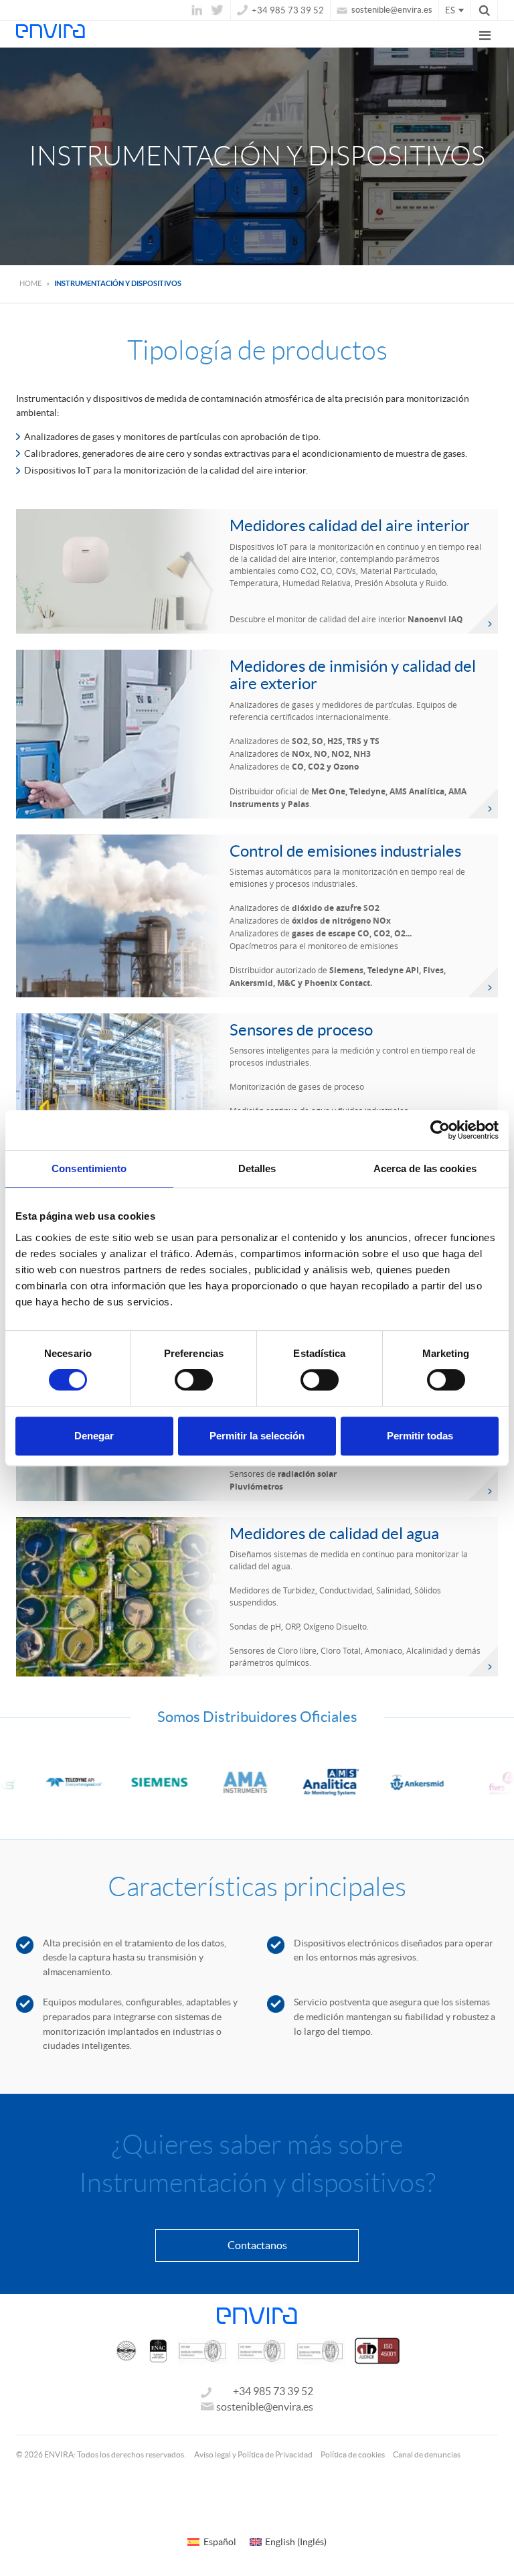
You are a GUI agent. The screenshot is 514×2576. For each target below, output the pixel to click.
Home (30, 283)
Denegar (94, 1436)
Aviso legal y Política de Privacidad (253, 2454)
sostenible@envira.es (391, 10)
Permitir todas (420, 1436)
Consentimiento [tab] (89, 1168)
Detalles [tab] (257, 1168)
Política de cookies (353, 2454)
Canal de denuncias (427, 2454)
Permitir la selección (257, 1436)
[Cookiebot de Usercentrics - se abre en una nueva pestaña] (440, 1130)
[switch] (194, 1380)
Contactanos (257, 2245)
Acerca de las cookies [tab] (425, 1168)
